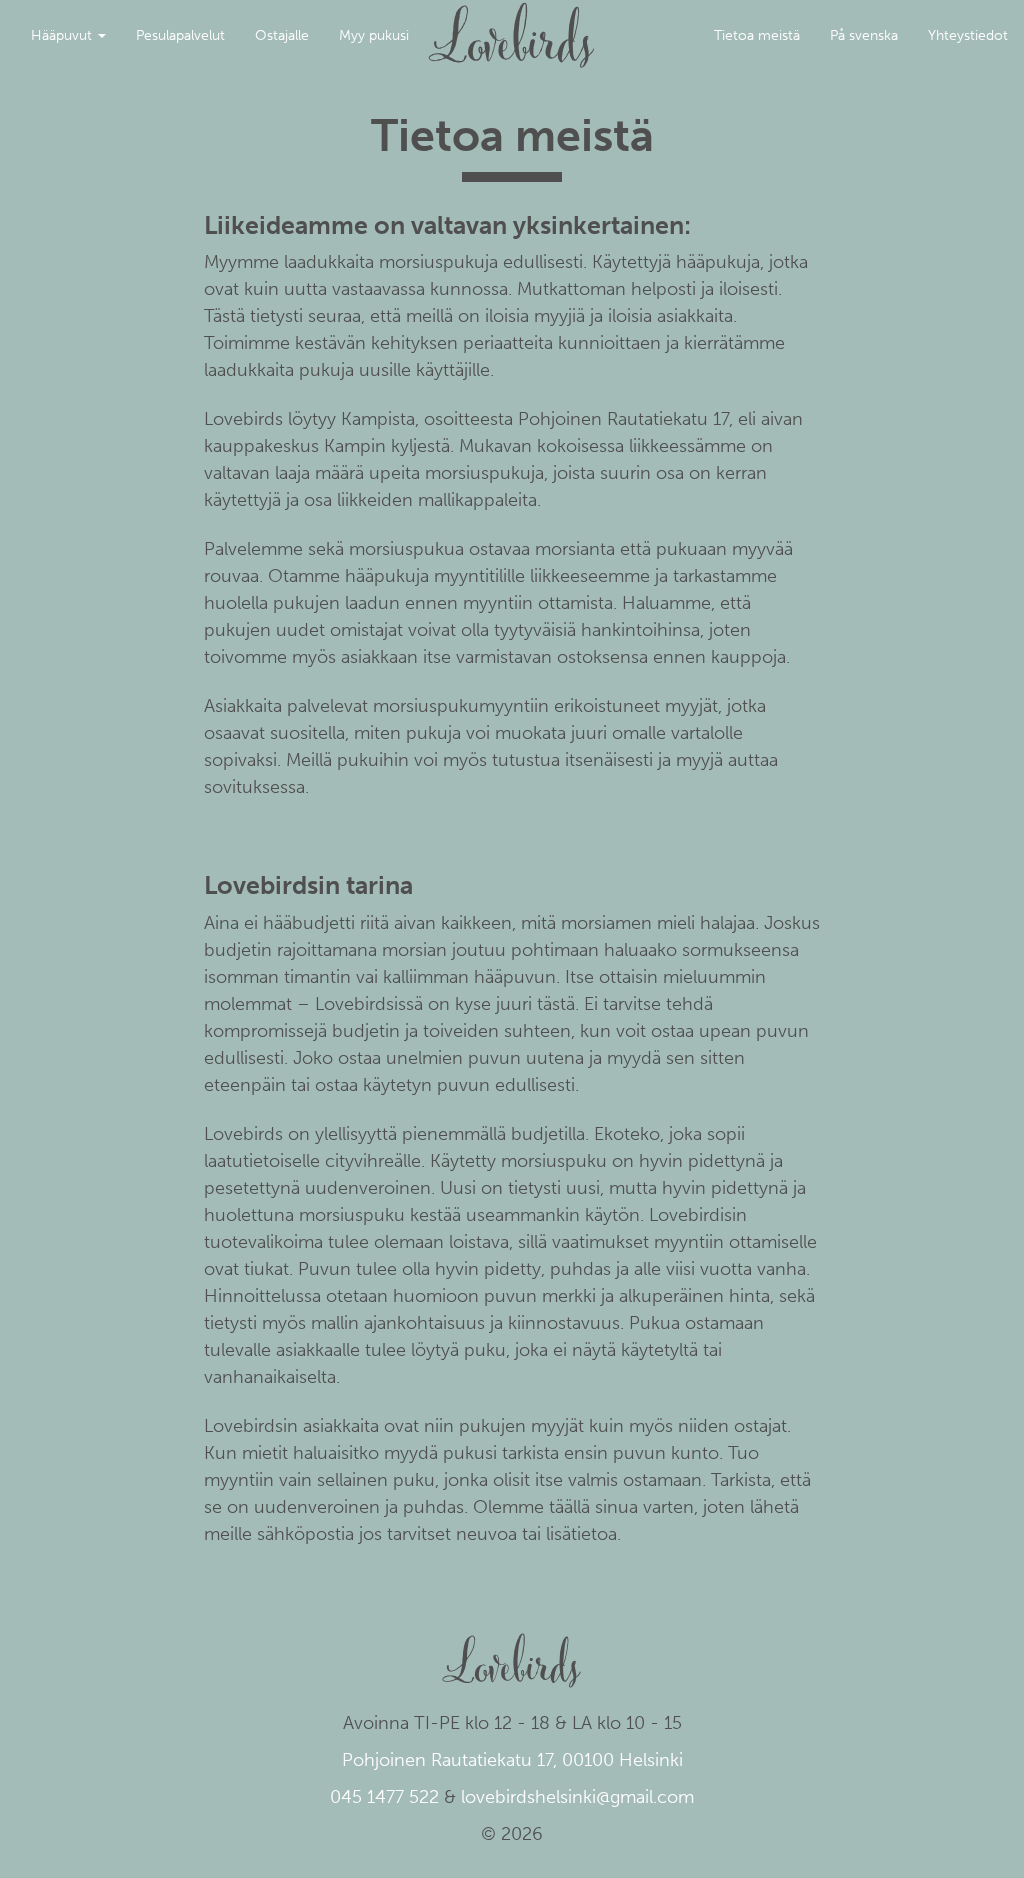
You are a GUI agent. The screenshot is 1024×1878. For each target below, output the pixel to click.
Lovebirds (512, 26)
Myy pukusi (374, 35)
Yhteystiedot (968, 35)
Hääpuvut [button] (63, 35)
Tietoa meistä (757, 35)
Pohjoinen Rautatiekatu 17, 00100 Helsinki (512, 1760)
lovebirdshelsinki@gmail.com (577, 1797)
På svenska (864, 35)
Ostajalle (282, 35)
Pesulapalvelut (180, 35)
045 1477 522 (384, 1797)
